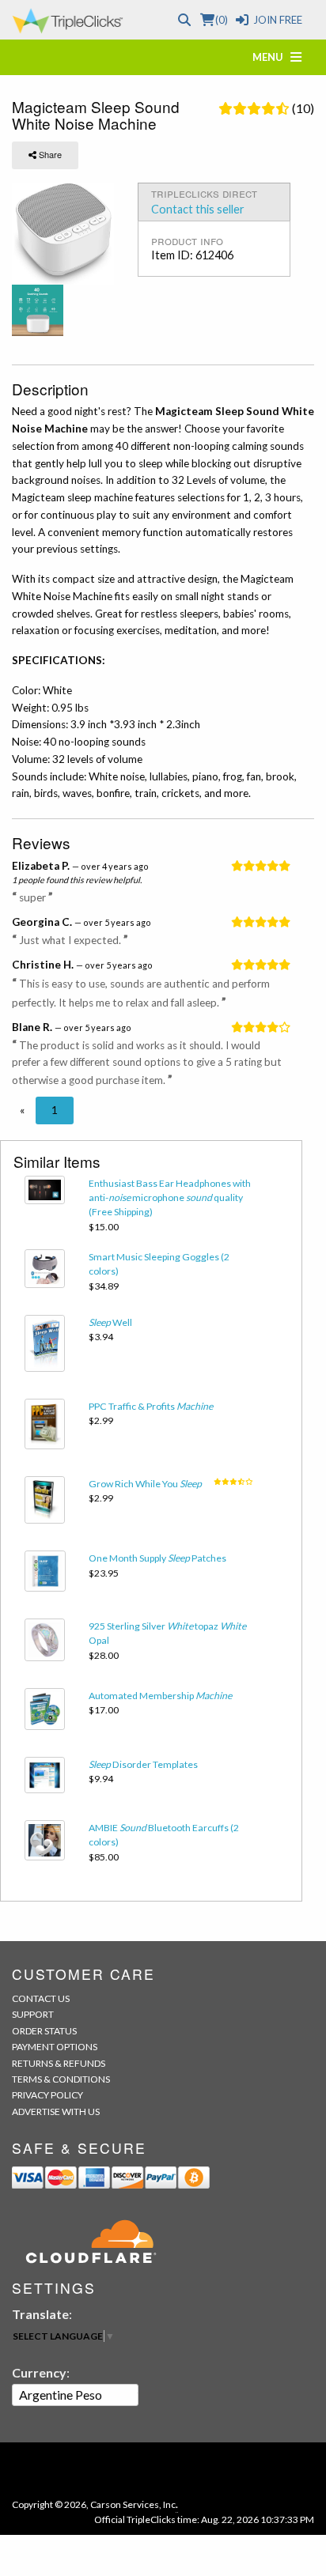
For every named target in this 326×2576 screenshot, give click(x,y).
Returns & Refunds (59, 2063)
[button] (22, 1110)
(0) (221, 20)
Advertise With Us (56, 2111)
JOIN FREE (278, 20)
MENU (271, 57)
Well (110, 1322)
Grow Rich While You (145, 1484)
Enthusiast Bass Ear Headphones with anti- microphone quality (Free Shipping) (170, 1198)
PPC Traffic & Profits (151, 1406)
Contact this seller (198, 209)
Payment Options (55, 2047)
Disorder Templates (143, 1764)
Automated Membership (160, 1696)
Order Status (44, 2031)
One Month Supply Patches (157, 1558)
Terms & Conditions (61, 2079)
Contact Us (41, 1998)
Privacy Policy (47, 2095)
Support (33, 2014)
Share (49, 154)
